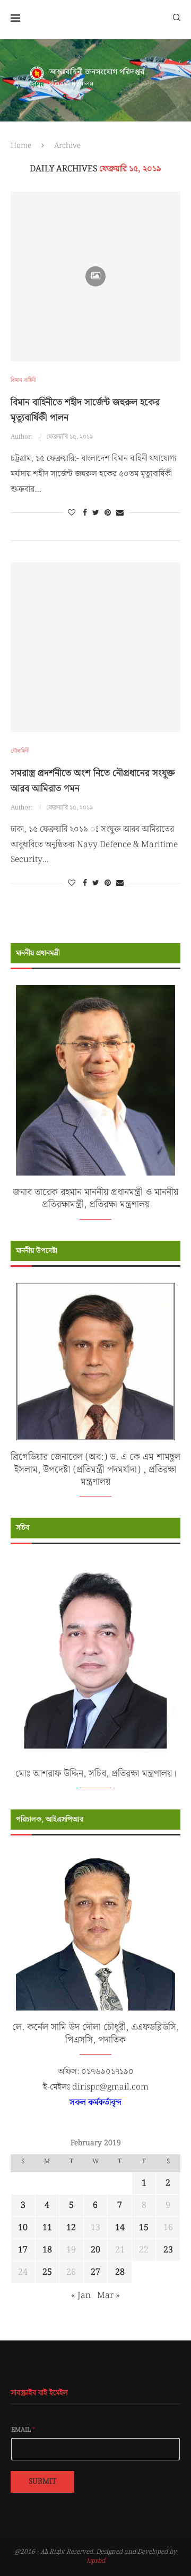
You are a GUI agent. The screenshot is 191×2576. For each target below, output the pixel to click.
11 (47, 2228)
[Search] (177, 17)
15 (144, 2228)
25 (47, 2272)
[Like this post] (72, 513)
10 (23, 2228)
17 (23, 2250)
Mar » (108, 2296)
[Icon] (95, 276)
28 (120, 2272)
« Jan (81, 2296)
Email (23, 2430)
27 (95, 2272)
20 (95, 2250)
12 (71, 2228)
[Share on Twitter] (96, 513)
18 (47, 2250)
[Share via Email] (120, 513)
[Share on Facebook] (85, 513)
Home (21, 146)
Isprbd (96, 2561)
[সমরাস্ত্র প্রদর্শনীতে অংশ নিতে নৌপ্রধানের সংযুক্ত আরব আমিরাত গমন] (95, 647)
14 (120, 2228)
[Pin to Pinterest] (108, 513)
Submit (42, 2482)
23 (168, 2250)
